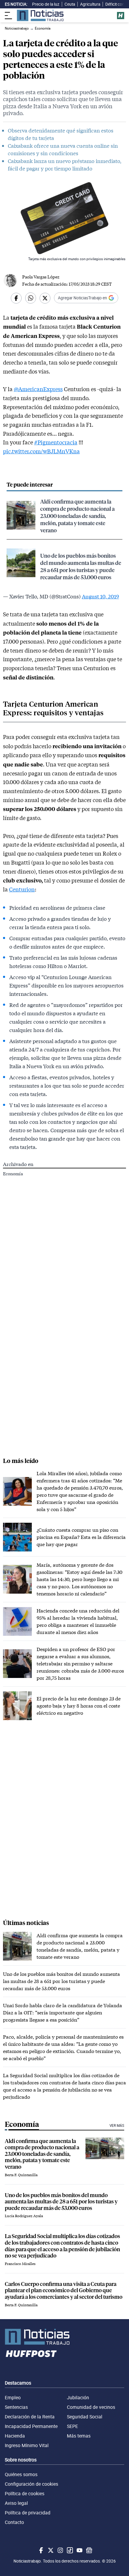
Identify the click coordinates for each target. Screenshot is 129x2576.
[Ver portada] (40, 15)
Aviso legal (16, 2503)
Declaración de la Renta (30, 2417)
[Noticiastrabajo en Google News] (88, 2550)
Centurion (22, 889)
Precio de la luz (46, 4)
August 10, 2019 (100, 596)
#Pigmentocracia (56, 442)
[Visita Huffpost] (121, 16)
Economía (13, 1174)
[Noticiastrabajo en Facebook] (40, 2550)
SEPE (72, 2426)
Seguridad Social (85, 2417)
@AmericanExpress (38, 389)
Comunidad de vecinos (91, 2407)
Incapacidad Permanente (31, 2426)
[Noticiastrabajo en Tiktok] (69, 2550)
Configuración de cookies (31, 2484)
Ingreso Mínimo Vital (27, 2445)
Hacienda (15, 2436)
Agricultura (90, 4)
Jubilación (78, 2397)
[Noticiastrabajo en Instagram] (60, 2550)
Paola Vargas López (41, 277)
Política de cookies (25, 2493)
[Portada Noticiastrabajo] (64, 2337)
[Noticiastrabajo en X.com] (50, 2550)
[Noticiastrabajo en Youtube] (79, 2550)
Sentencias (16, 2407)
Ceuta (70, 4)
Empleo (13, 2397)
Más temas (79, 2436)
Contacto (14, 2522)
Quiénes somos (21, 2474)
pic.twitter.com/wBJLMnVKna (41, 451)
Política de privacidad (28, 2513)
